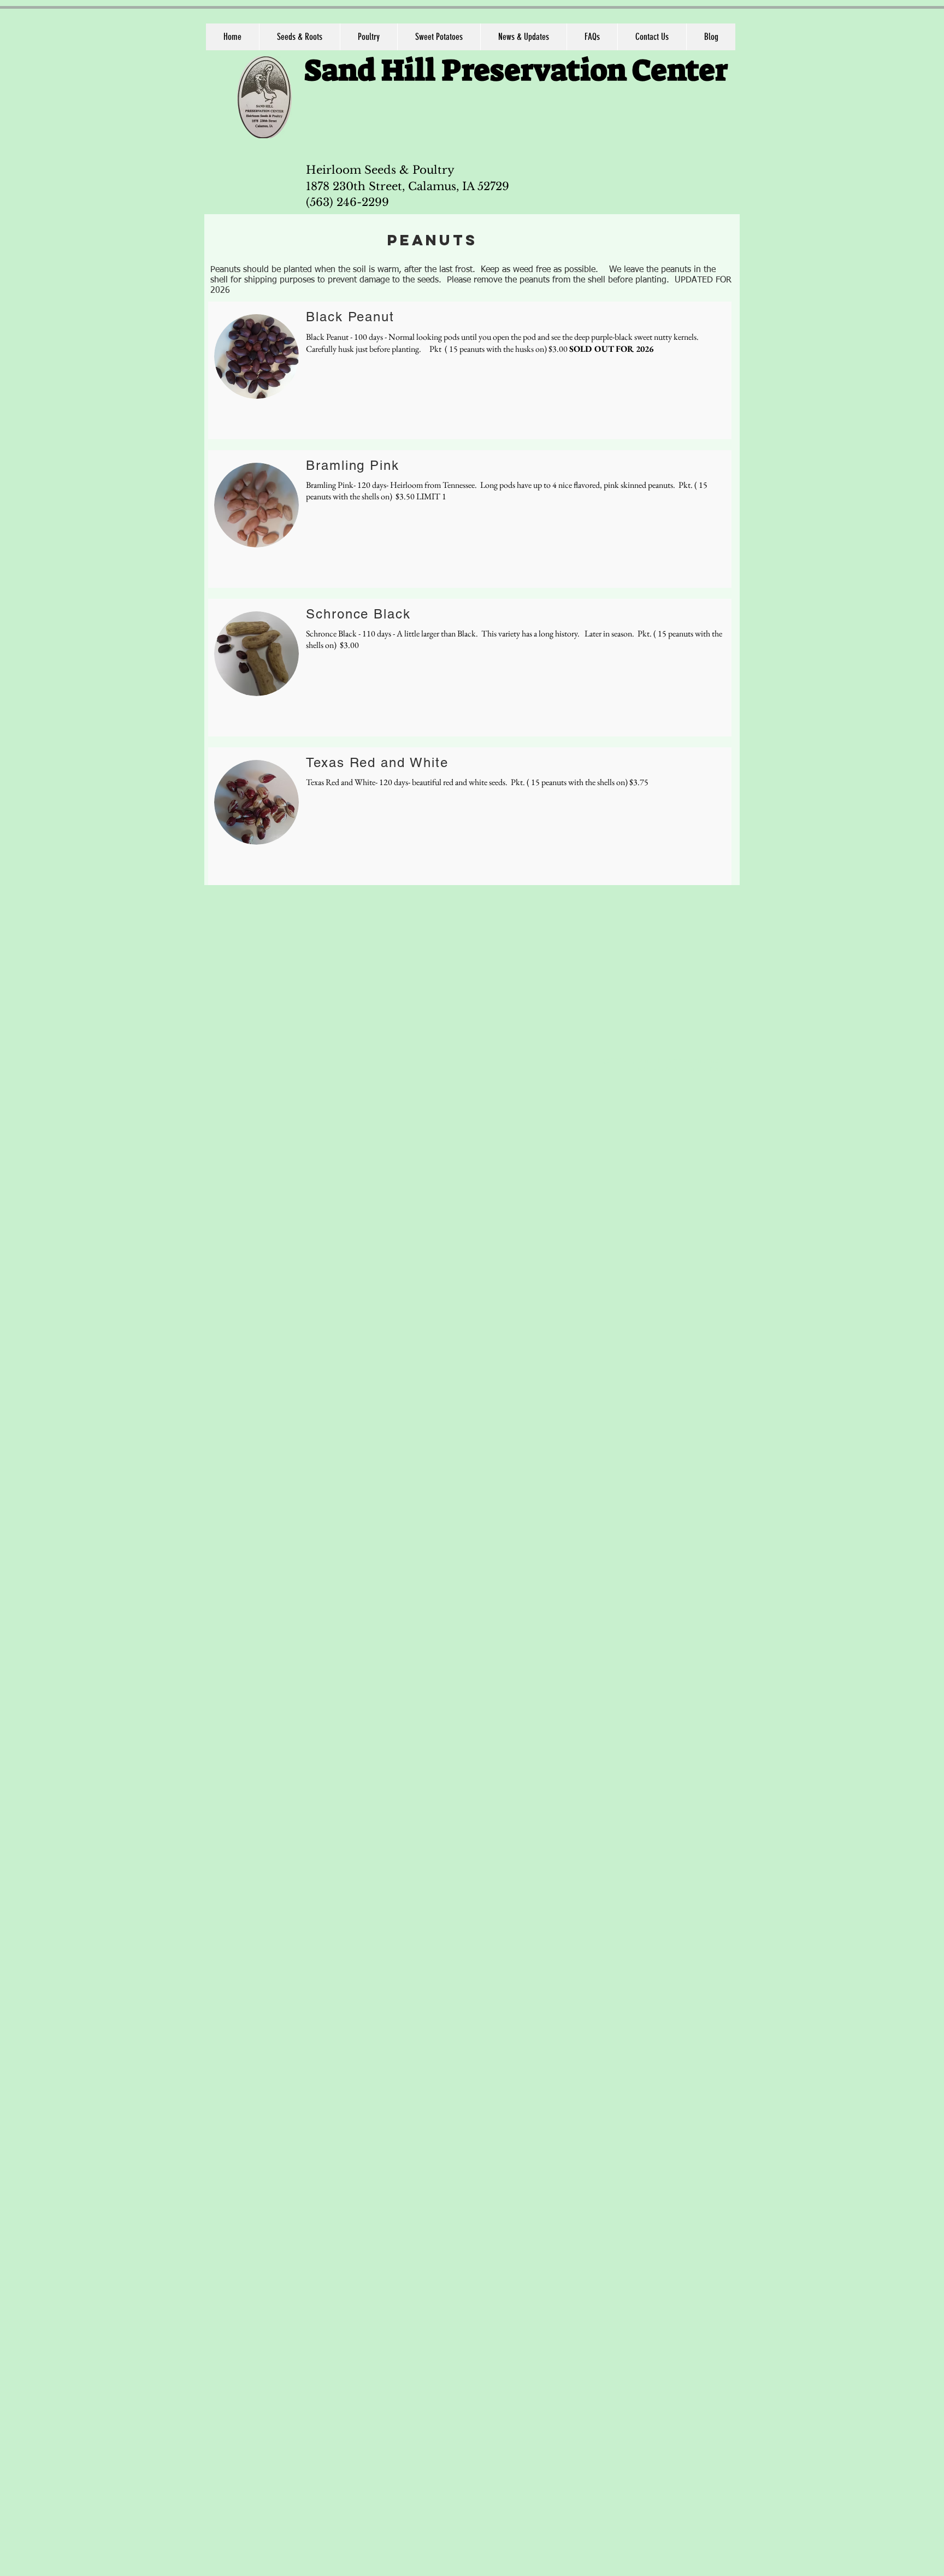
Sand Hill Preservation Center (516, 70)
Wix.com (709, 1069)
